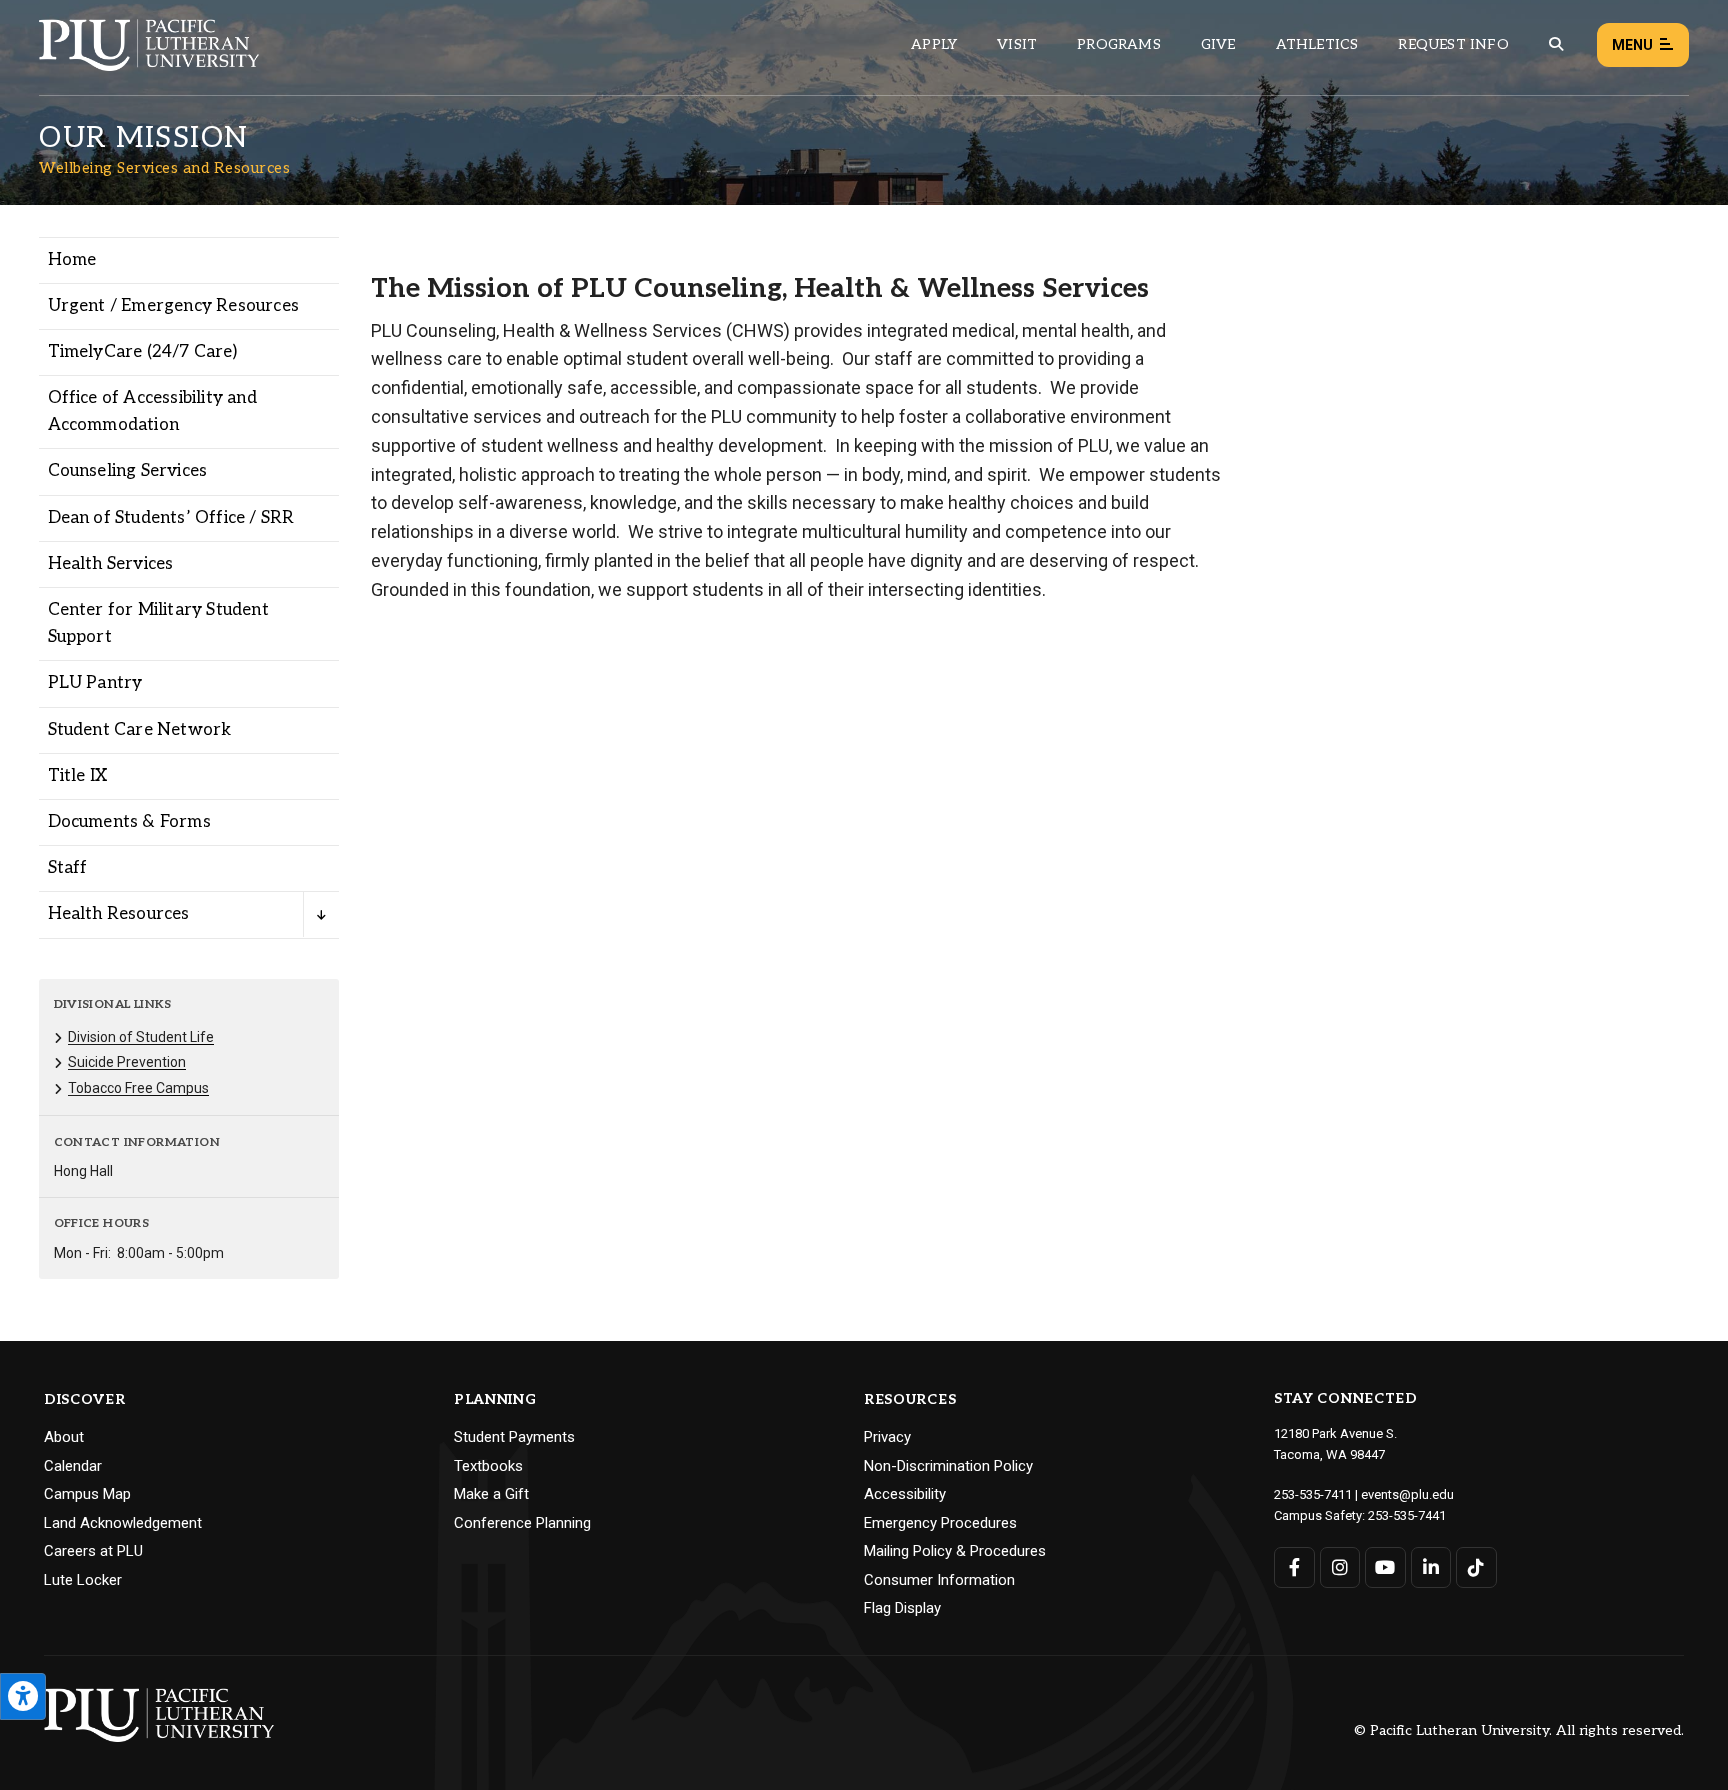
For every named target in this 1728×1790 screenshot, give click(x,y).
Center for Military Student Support (158, 623)
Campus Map (87, 1494)
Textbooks (488, 1466)
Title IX (78, 776)
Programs (1119, 44)
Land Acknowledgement (123, 1523)
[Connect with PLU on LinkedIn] (1431, 1567)
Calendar (73, 1466)
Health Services (111, 564)
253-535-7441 (1407, 1515)
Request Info (1453, 44)
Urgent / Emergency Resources (174, 306)
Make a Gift (491, 1494)
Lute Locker (83, 1580)
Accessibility (905, 1494)
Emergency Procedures (940, 1523)
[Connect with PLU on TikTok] (1476, 1567)
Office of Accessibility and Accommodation (152, 411)
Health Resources (119, 914)
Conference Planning (522, 1523)
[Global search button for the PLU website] (1556, 44)
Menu (1632, 45)
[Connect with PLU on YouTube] (1385, 1567)
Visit (1017, 44)
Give (1218, 44)
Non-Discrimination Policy (948, 1466)
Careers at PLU (93, 1551)
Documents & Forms (129, 822)
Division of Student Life (141, 1037)
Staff (68, 868)
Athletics (1317, 44)
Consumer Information (939, 1580)
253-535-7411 (1313, 1494)
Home (72, 260)
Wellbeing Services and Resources (164, 168)
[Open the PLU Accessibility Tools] (23, 1696)
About (64, 1437)
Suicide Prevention (127, 1062)
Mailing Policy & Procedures (955, 1551)
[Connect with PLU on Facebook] (1294, 1567)
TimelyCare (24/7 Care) (142, 352)
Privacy (887, 1437)
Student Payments (514, 1437)
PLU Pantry (95, 683)
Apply (934, 44)
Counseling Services (128, 471)
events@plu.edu (1407, 1494)
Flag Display (902, 1608)
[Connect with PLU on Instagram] (1340, 1567)
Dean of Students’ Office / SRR (171, 518)
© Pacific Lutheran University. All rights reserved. (1519, 1731)
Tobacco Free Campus (138, 1088)
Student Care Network (140, 730)
